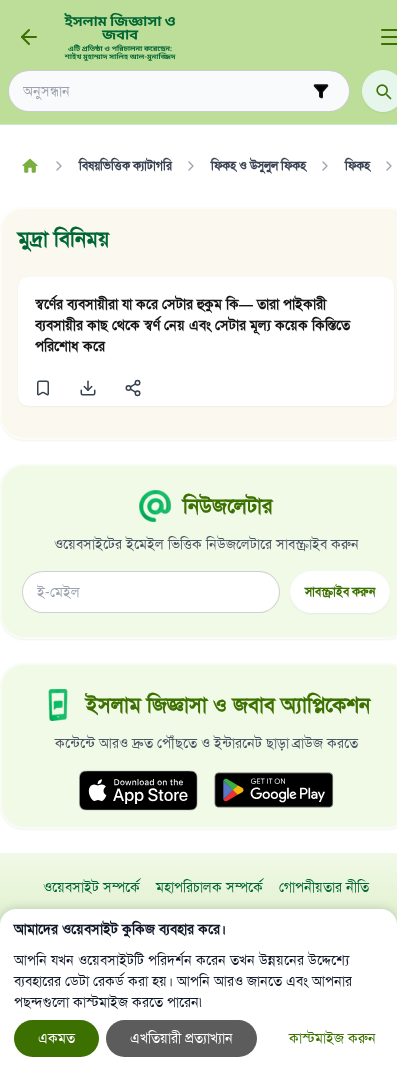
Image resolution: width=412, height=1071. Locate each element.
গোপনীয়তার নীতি (324, 887)
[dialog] (198, 990)
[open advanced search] (321, 91)
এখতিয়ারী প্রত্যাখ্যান (181, 1038)
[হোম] (29, 166)
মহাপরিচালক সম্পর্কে (209, 887)
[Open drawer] (390, 37)
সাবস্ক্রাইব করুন (340, 591)
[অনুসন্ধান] (383, 91)
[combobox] (165, 91)
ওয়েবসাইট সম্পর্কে (91, 887)
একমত (56, 1038)
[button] (42, 388)
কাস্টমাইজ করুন (332, 1038)
